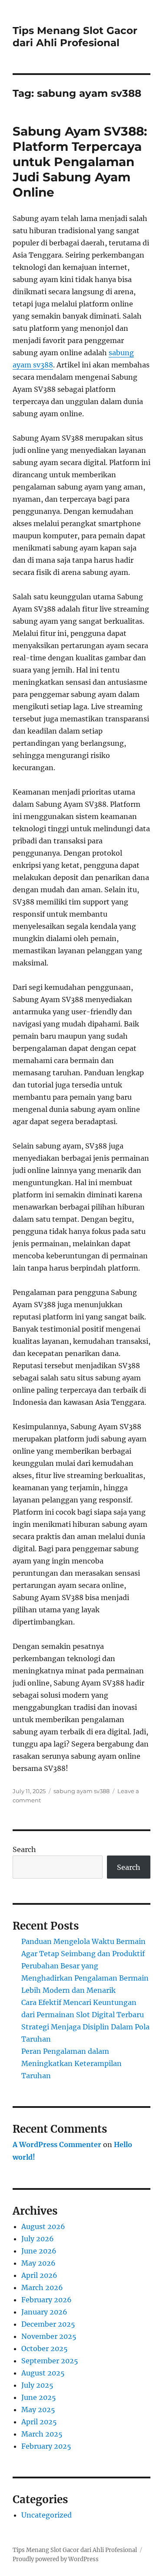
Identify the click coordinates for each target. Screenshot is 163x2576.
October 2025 (45, 2348)
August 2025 (43, 2373)
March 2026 (42, 2287)
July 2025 (37, 2385)
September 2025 (50, 2361)
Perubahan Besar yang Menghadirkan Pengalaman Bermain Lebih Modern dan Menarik (85, 1978)
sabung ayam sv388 (81, 1791)
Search (24, 1849)
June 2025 (39, 2397)
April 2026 (39, 2275)
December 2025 (48, 2324)
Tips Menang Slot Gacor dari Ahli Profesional (75, 37)
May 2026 (38, 2263)
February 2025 (46, 2446)
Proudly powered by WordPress (56, 2559)
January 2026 (44, 2312)
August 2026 (43, 2226)
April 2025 (39, 2422)
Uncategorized (47, 2515)
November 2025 (49, 2336)
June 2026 (39, 2251)
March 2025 (42, 2434)
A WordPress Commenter (57, 2144)
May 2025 (38, 2409)
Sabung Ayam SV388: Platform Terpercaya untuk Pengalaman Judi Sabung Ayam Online (80, 162)
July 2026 (38, 2239)
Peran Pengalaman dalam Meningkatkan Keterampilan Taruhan (72, 2063)
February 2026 (47, 2300)
